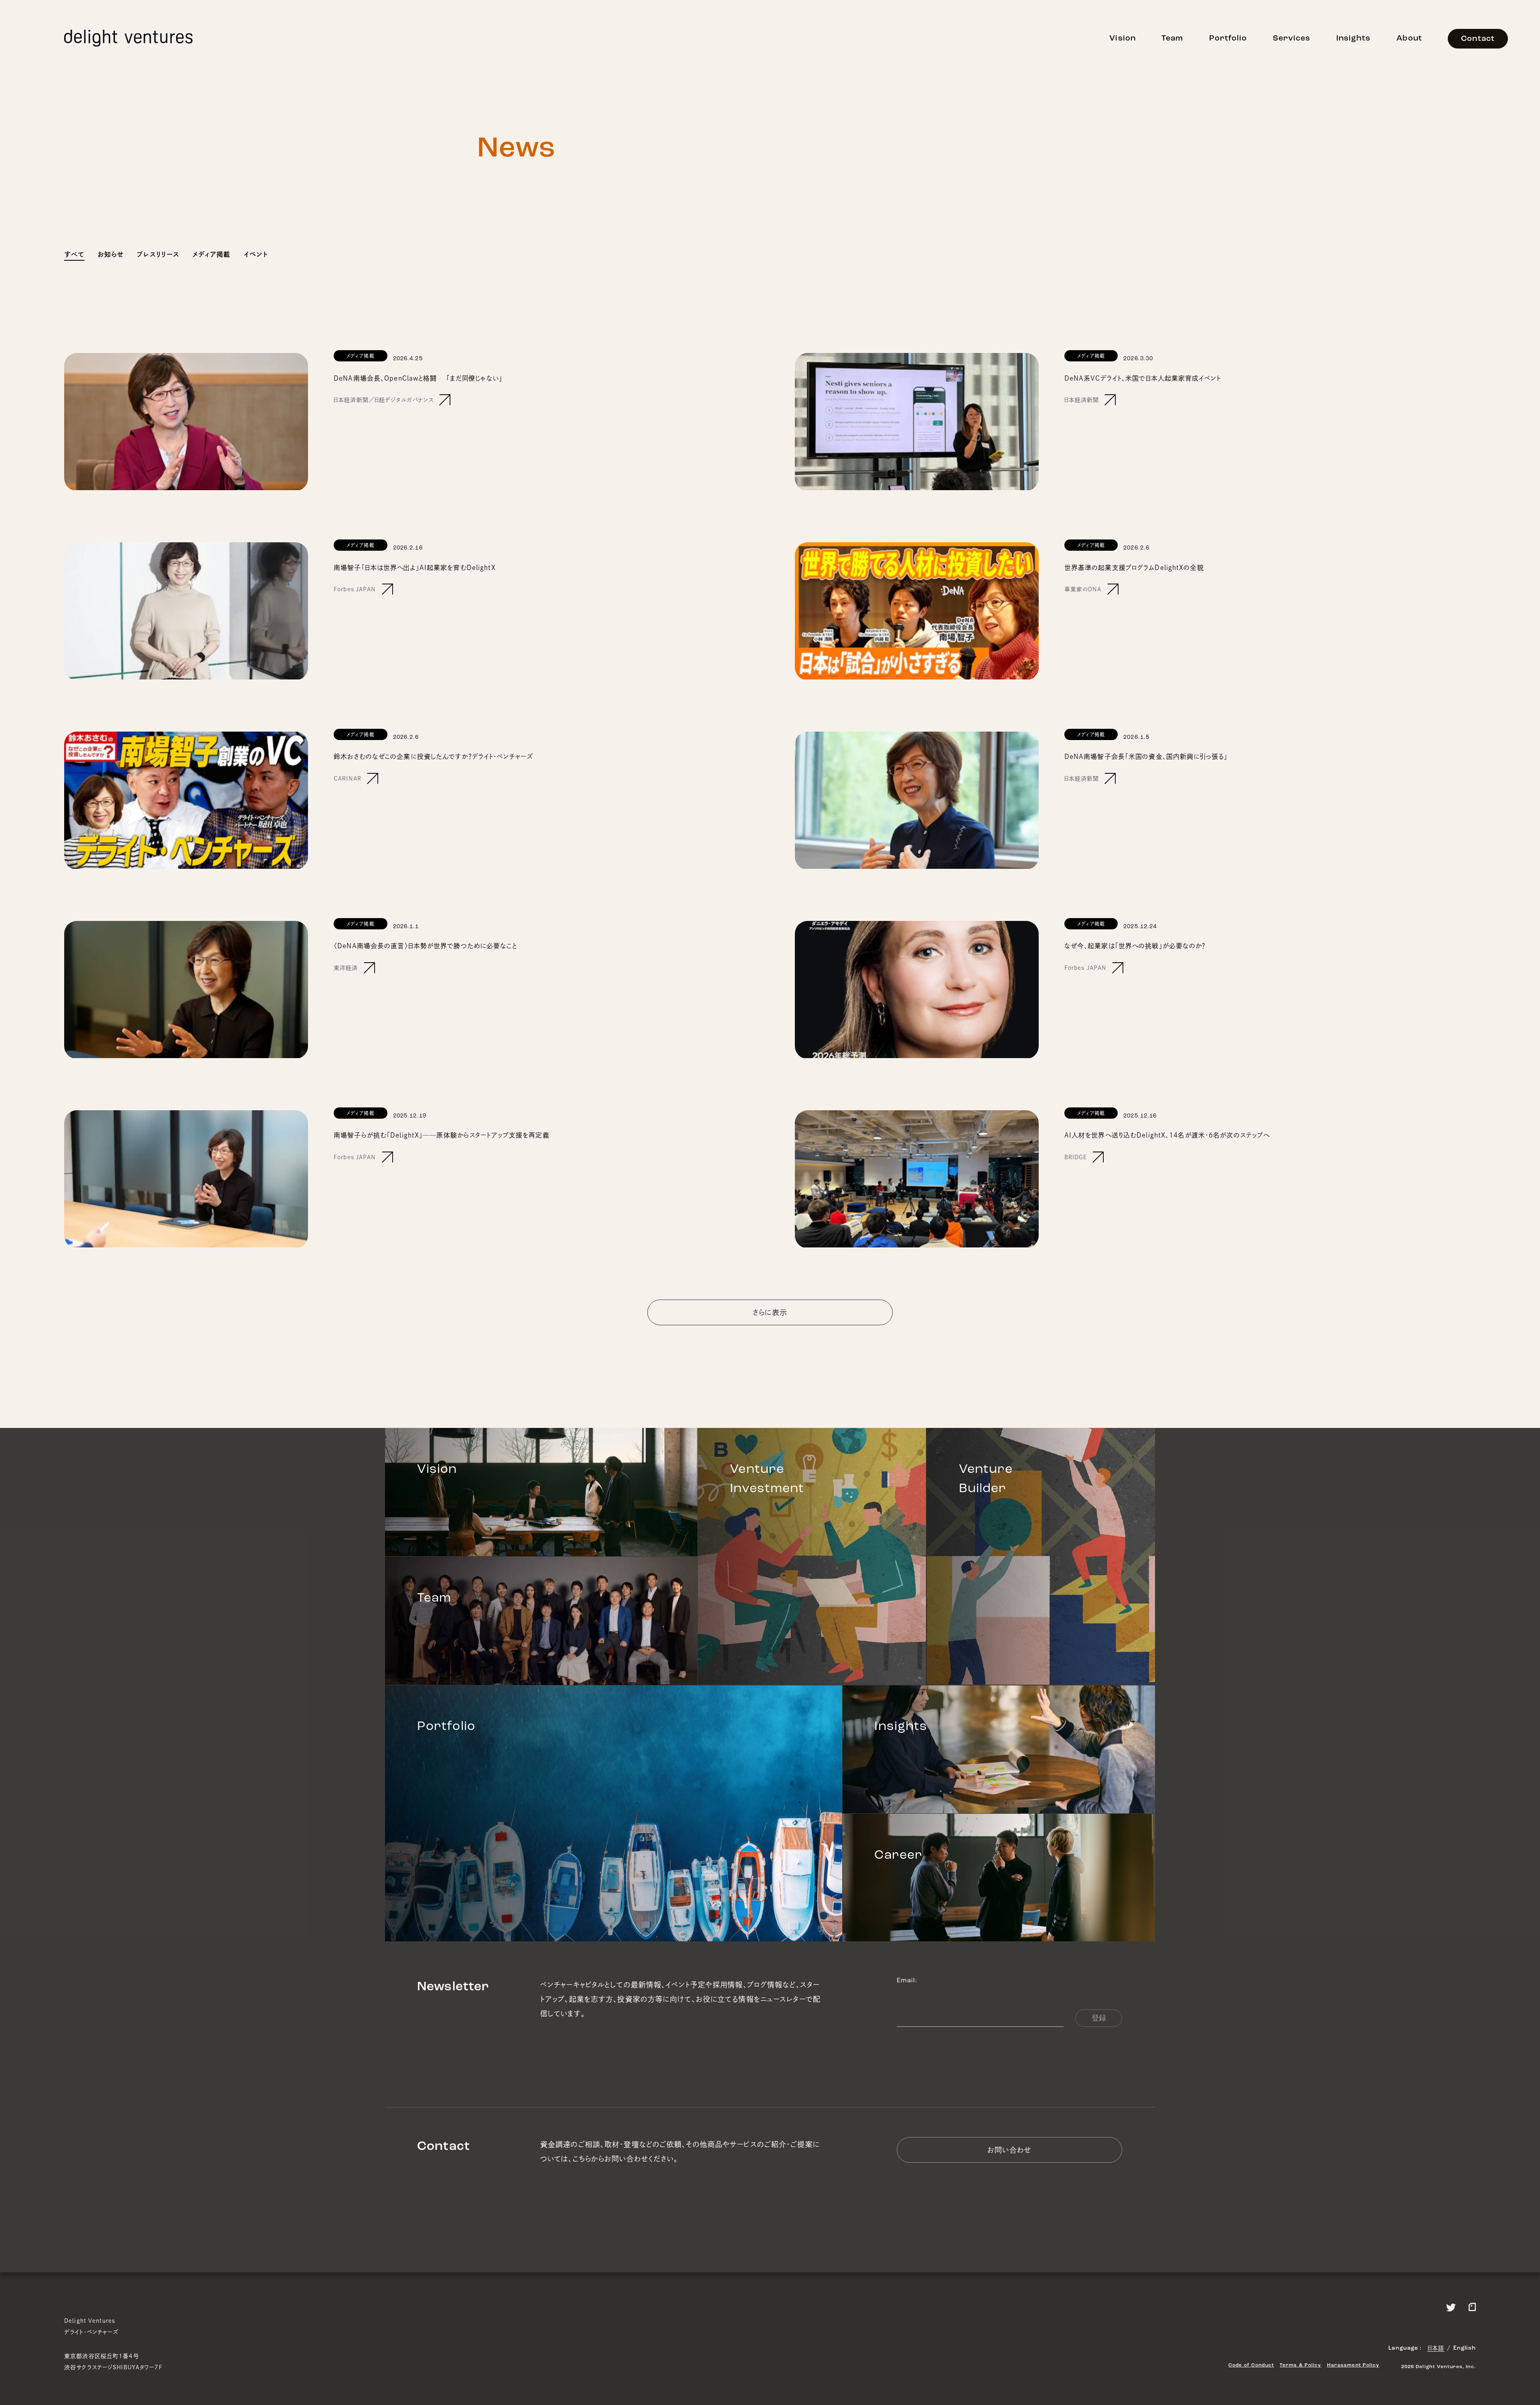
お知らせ (111, 254)
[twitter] (1451, 2306)
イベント (256, 254)
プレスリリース (158, 254)
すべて (74, 254)
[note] (1472, 2306)
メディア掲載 (211, 254)
